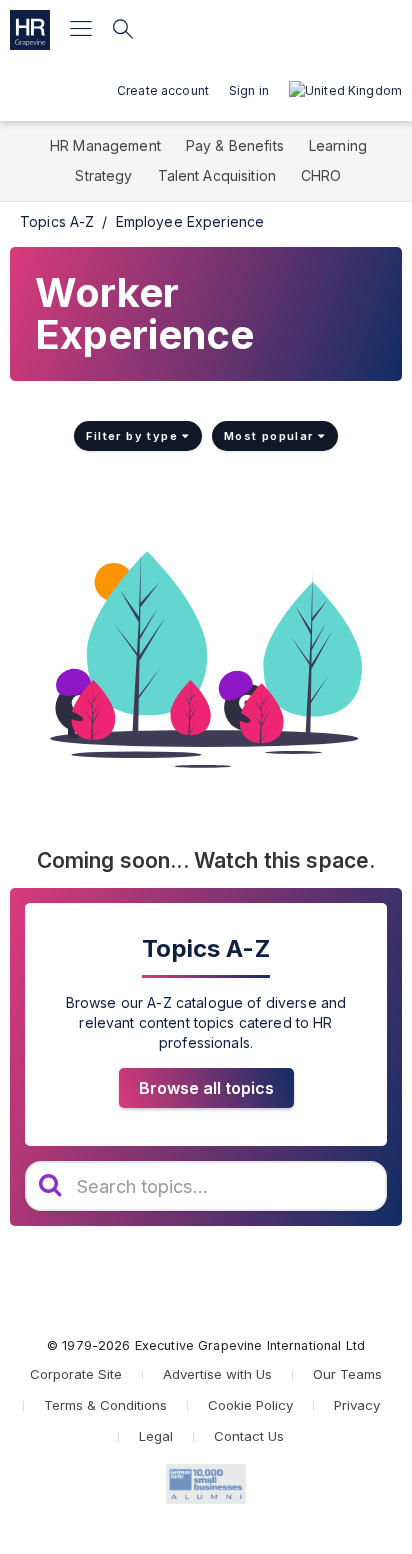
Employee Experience (190, 221)
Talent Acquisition (217, 175)
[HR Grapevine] (30, 30)
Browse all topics (206, 1088)
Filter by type (134, 436)
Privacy (357, 1405)
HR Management (105, 145)
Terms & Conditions (105, 1405)
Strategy (103, 175)
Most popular (271, 436)
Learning (338, 145)
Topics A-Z (57, 221)
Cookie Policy (250, 1405)
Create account (163, 90)
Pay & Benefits (235, 145)
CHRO (321, 175)
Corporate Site (76, 1374)
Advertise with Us (217, 1374)
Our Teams (347, 1374)
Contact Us (249, 1436)
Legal (156, 1436)
